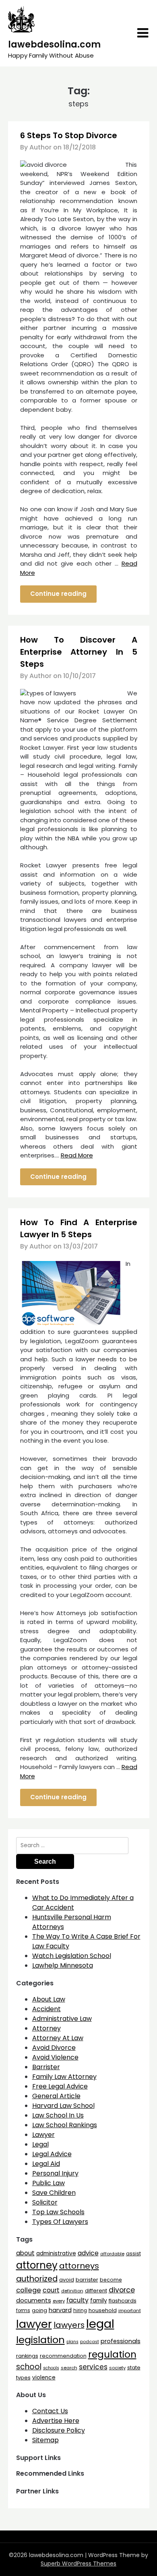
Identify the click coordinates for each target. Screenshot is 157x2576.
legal (100, 2324)
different (96, 2291)
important (130, 2311)
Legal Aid (46, 2164)
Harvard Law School (63, 2106)
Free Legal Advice (60, 2086)
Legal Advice (52, 2154)
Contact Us (50, 2411)
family (99, 2301)
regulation (112, 2354)
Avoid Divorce (54, 2048)
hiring (80, 2311)
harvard (60, 2310)
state (134, 2368)
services (93, 2367)
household (103, 2310)
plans (72, 2342)
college (29, 2290)
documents (34, 2300)
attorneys (79, 2266)
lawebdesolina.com (54, 45)
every (59, 2301)
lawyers (69, 2325)
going (39, 2310)
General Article (56, 2096)
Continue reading (58, 594)
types (23, 2378)
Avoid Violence (55, 2057)
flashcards (123, 2301)
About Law (49, 1999)
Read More (77, 1155)
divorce (122, 2290)
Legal (40, 2144)
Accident (46, 2009)
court (51, 2290)
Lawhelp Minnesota (63, 1965)
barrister (87, 2280)
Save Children (54, 2193)
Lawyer (43, 2135)
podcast (90, 2342)
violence (44, 2378)
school (29, 2367)
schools (51, 2368)
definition (72, 2291)
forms (23, 2311)
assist (133, 2253)
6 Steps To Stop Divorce (69, 135)
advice (88, 2253)
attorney (37, 2265)
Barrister (46, 2067)
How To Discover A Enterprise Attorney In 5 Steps (79, 652)
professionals (121, 2341)
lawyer (34, 2324)
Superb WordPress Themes (78, 2564)
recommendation (63, 2356)
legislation (40, 2340)
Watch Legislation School (72, 1956)
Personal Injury (55, 2173)
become (111, 2280)
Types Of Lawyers (60, 2222)
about (25, 2253)
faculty (77, 2300)
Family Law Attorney (64, 2077)
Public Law (49, 2183)
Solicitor (45, 2202)
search (69, 2368)
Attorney (46, 2028)
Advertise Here (56, 2421)
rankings (27, 2356)
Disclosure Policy (59, 2430)
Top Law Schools (58, 2212)
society (117, 2368)
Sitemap (45, 2440)
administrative (56, 2253)
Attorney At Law (58, 2038)
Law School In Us (58, 2115)
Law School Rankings (65, 2125)
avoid (67, 2280)
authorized (37, 2279)
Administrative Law (62, 2019)
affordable (112, 2254)
